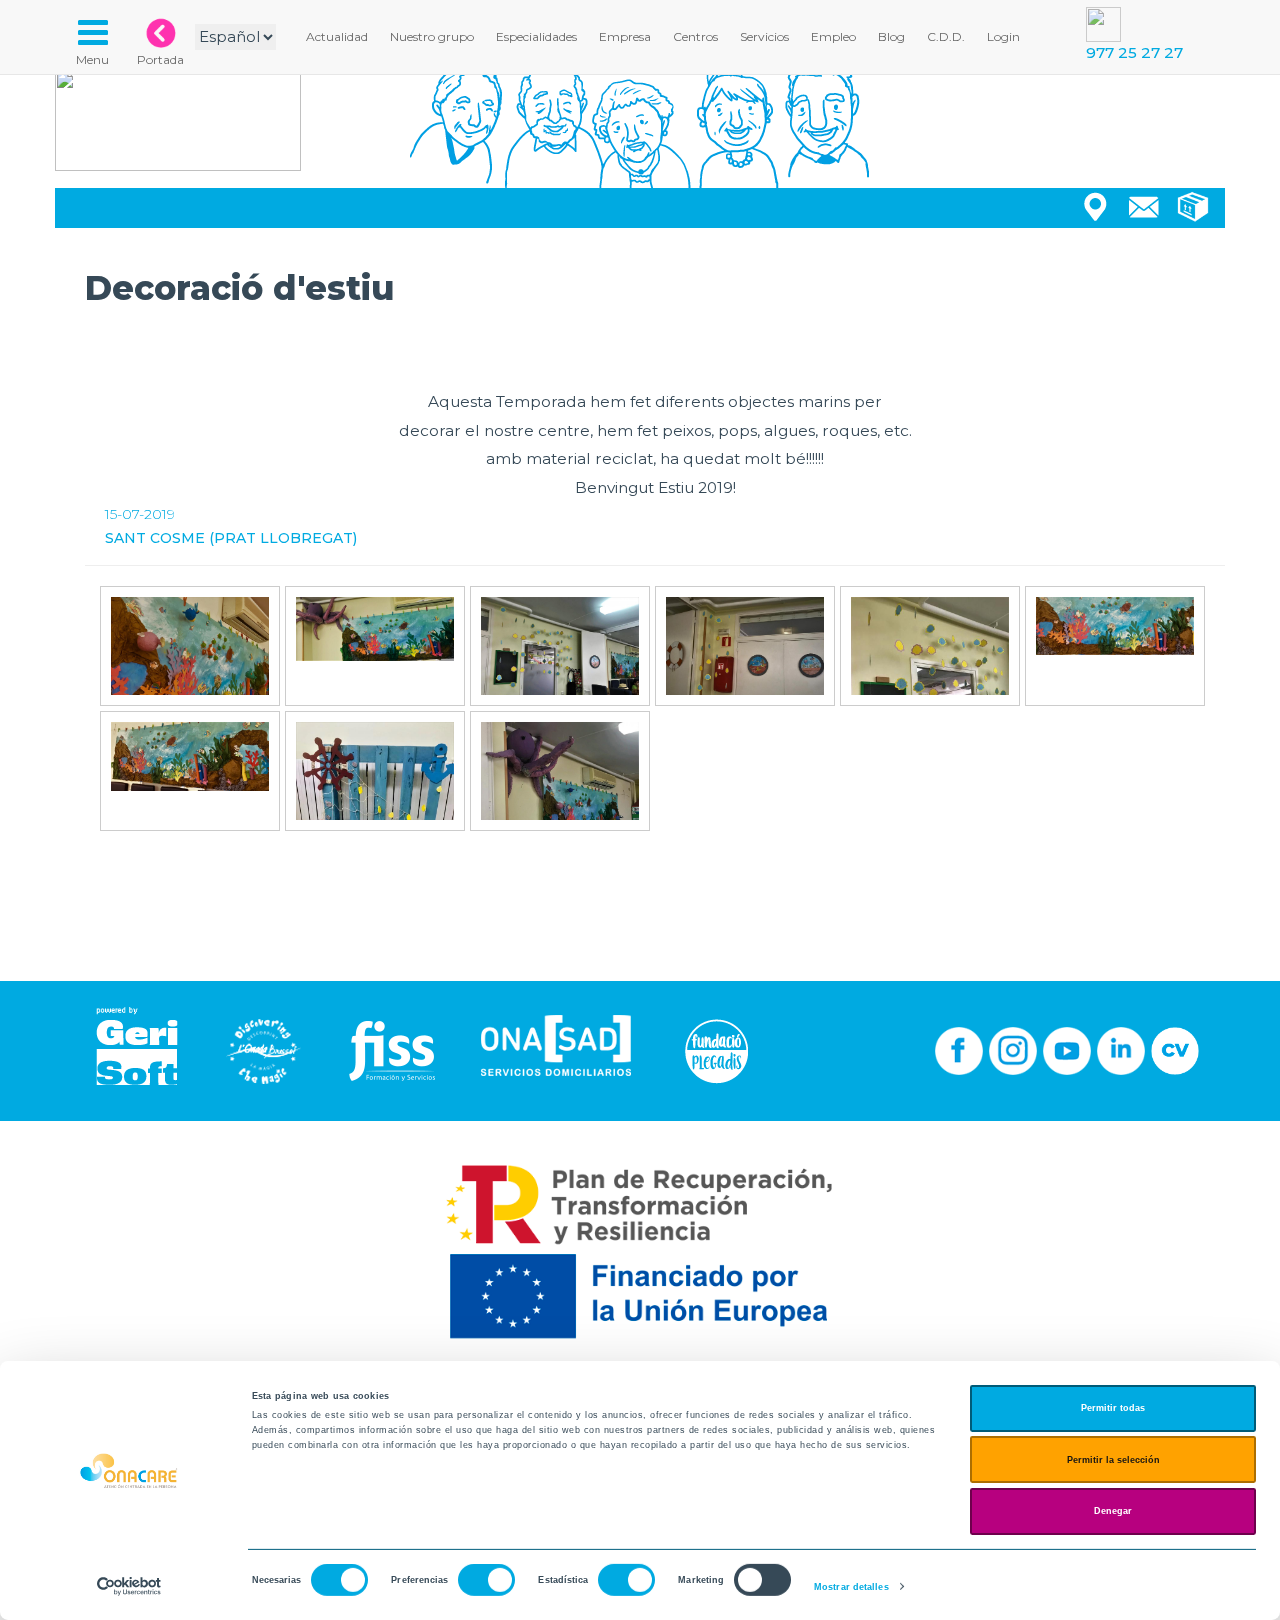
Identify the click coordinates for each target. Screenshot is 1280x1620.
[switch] (486, 1580)
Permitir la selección (1113, 1460)
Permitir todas (1113, 1408)
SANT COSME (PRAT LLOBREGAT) (231, 538)
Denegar (1113, 1511)
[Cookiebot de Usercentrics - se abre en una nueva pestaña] (129, 1586)
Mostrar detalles (851, 1587)
